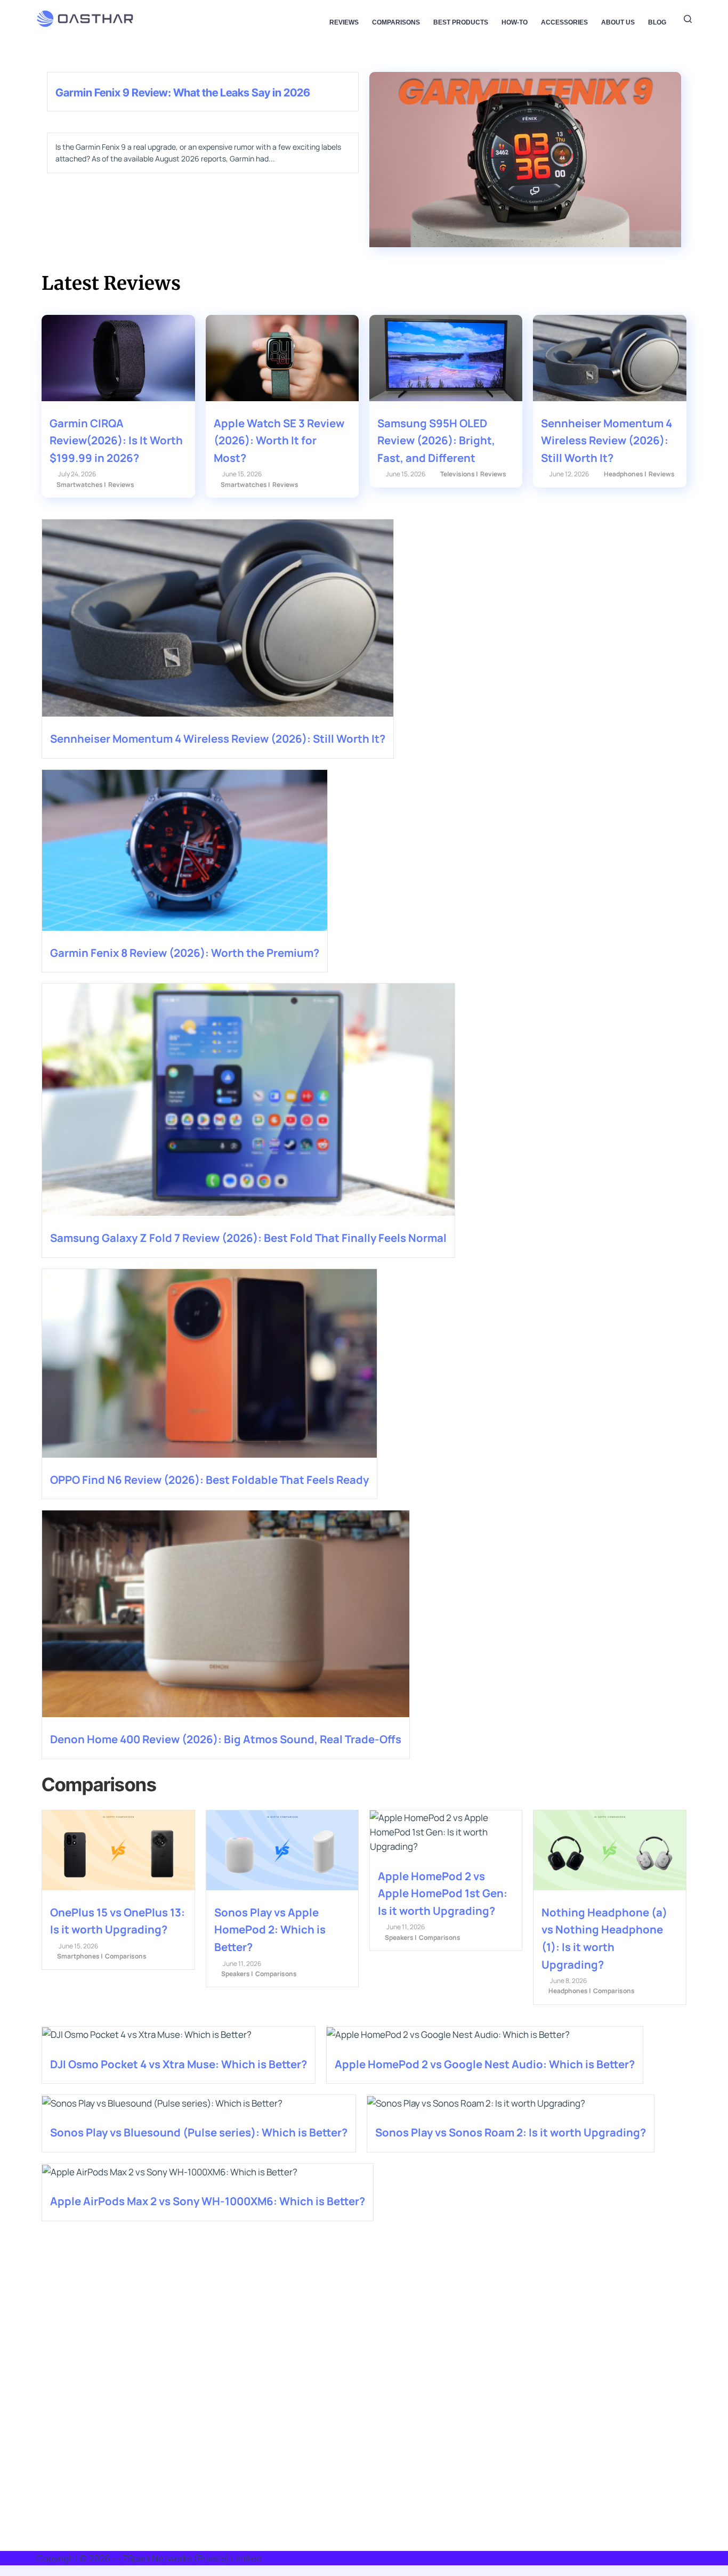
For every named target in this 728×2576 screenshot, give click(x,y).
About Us (618, 22)
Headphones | (625, 474)
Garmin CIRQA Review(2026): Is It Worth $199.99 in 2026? (116, 440)
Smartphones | (80, 1956)
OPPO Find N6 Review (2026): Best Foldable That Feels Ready (209, 1480)
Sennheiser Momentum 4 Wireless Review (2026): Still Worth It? (606, 440)
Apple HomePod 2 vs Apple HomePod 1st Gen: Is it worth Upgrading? (443, 1893)
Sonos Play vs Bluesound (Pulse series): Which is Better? (199, 2132)
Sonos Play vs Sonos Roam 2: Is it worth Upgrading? (511, 2132)
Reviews (344, 22)
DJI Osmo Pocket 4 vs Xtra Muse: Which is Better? (179, 2064)
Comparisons (396, 22)
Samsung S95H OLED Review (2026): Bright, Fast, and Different (436, 440)
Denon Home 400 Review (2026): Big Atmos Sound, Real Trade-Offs (226, 1739)
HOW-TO (515, 22)
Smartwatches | (81, 485)
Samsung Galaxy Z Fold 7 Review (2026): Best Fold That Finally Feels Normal (248, 1238)
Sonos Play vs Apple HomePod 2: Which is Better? (270, 1929)
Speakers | (237, 1974)
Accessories (564, 22)
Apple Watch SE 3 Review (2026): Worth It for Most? (279, 440)
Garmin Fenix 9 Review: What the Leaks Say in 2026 (183, 92)
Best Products (461, 22)
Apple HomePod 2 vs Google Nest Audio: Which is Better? (485, 2064)
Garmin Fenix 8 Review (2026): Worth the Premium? (185, 953)
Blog (657, 22)
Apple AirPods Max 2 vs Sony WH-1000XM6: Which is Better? (208, 2201)
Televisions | (459, 474)
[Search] (688, 19)
